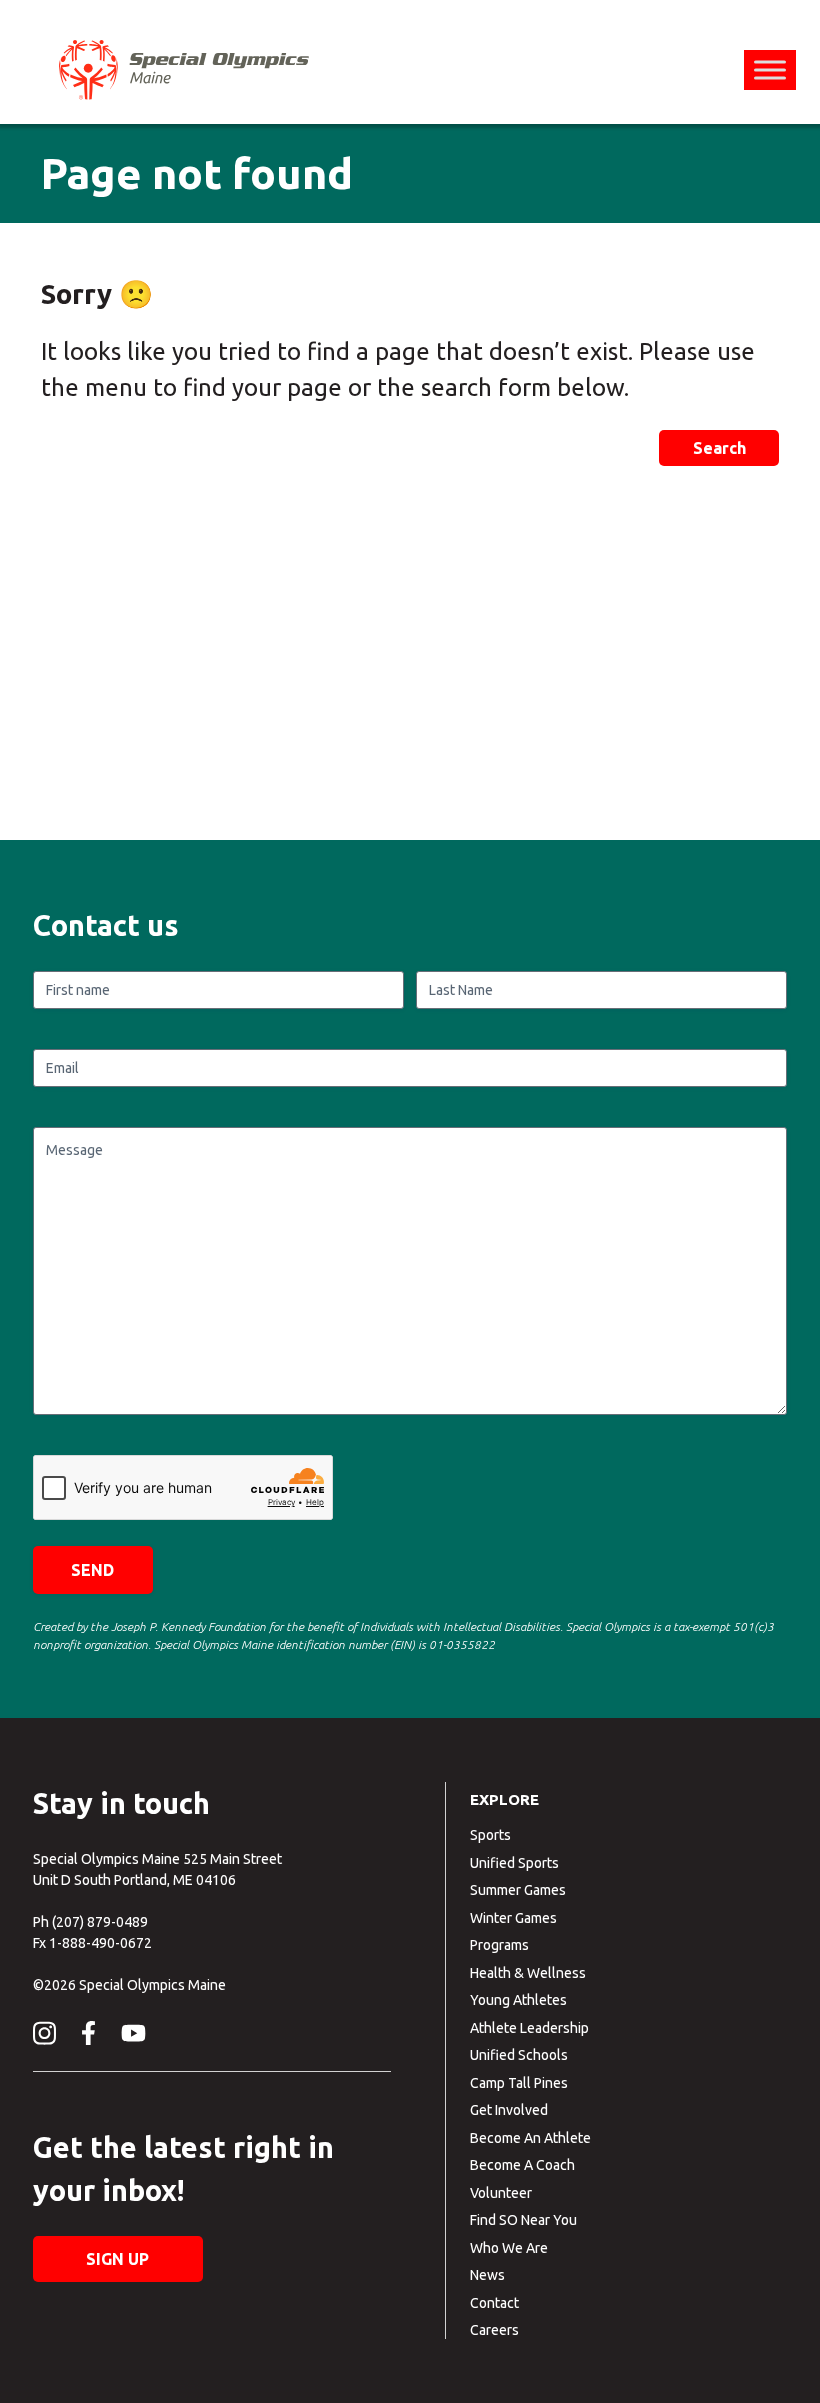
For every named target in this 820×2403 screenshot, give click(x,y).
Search (719, 448)
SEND (92, 1570)
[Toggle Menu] (770, 70)
